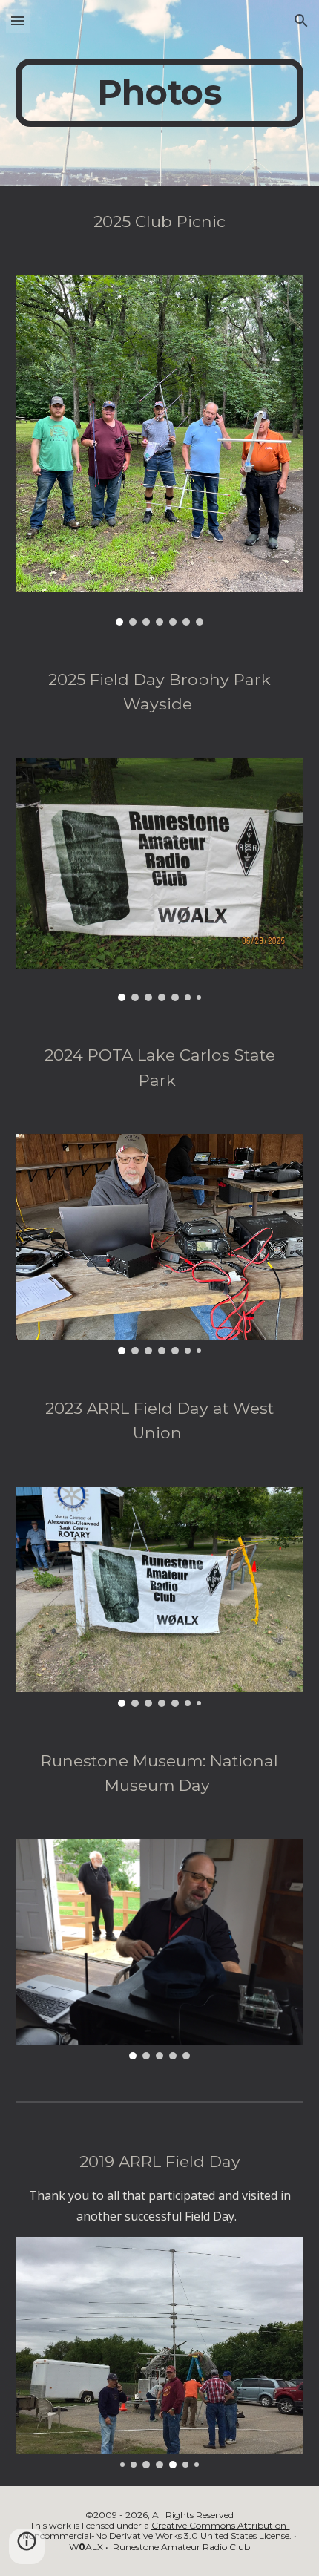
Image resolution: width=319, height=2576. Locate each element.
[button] (18, 20)
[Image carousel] (160, 450)
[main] (160, 93)
